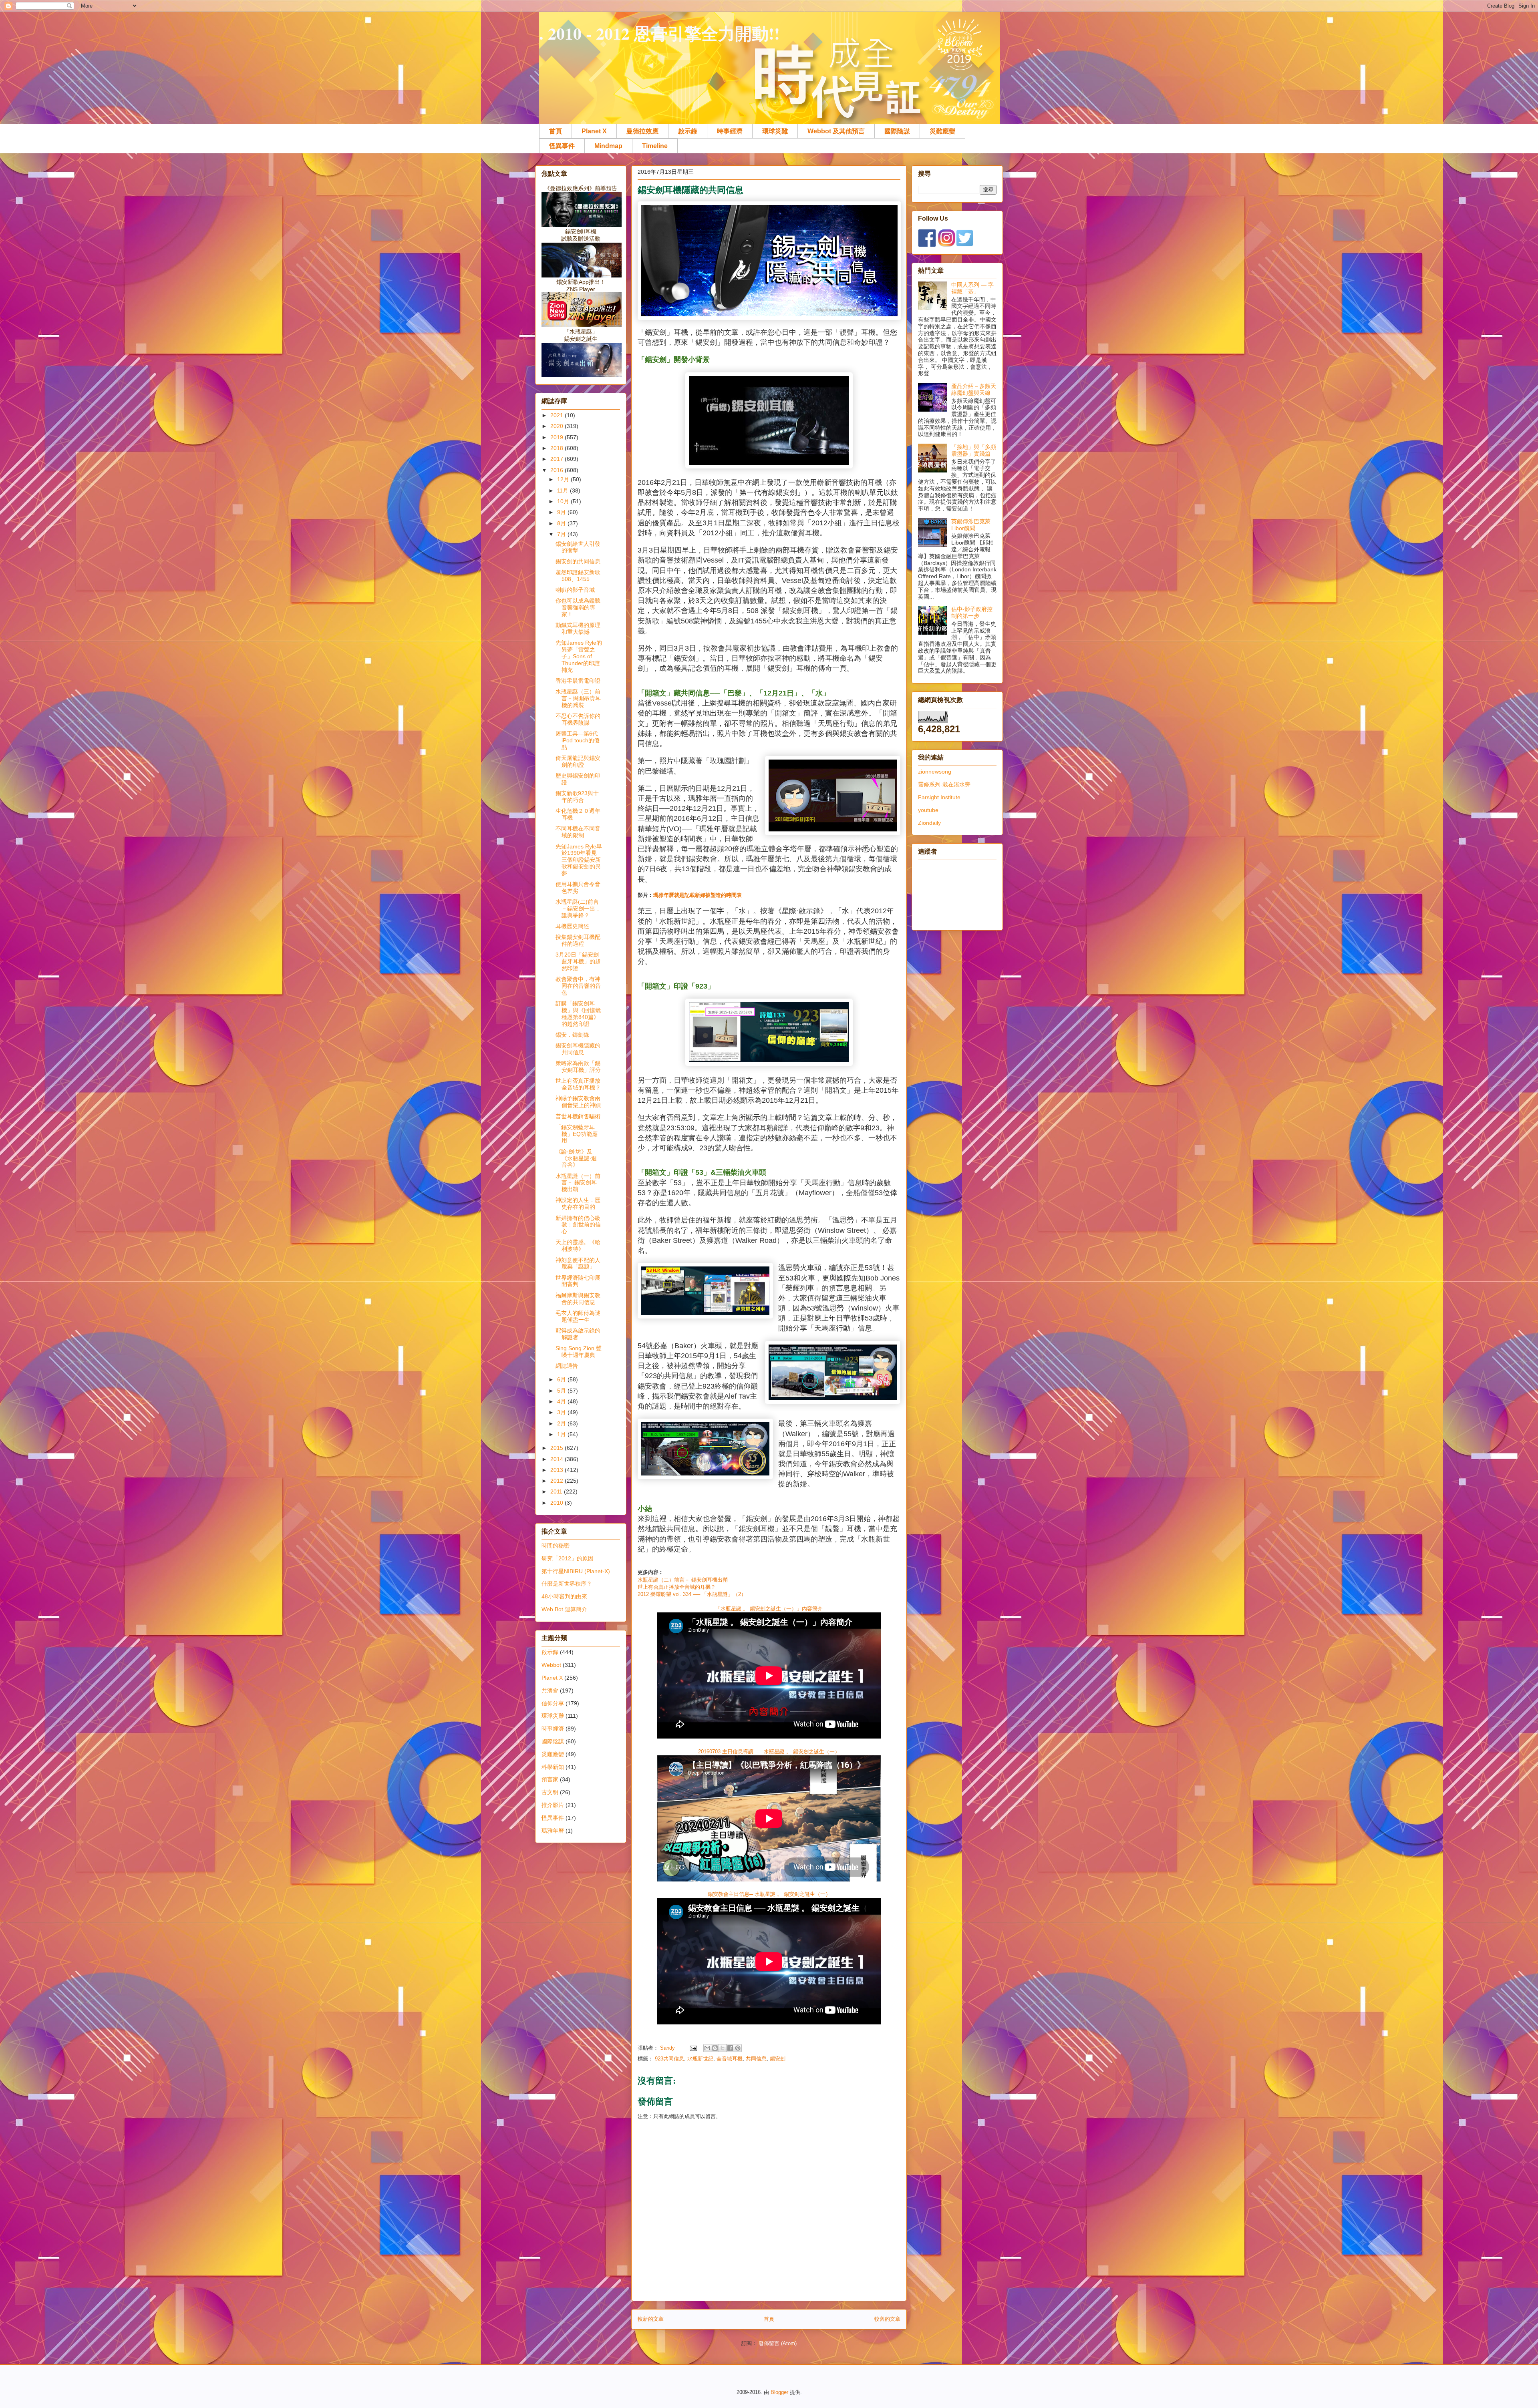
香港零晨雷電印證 (578, 681)
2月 (562, 1423)
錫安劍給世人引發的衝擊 (578, 547)
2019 (558, 437)
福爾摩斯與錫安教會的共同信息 (578, 1299)
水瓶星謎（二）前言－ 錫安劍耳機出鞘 (683, 1580)
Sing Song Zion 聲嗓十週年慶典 (579, 1352)
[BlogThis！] (715, 2048)
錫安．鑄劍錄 (572, 1035)
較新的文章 (651, 2319)
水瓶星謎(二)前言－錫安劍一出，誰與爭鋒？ (578, 909)
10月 (564, 501)
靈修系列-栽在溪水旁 (944, 784)
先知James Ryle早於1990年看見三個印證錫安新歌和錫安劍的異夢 (579, 860)
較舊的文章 (887, 2319)
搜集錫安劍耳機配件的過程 (578, 940)
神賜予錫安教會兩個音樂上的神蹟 (578, 1102)
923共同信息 (669, 2059)
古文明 (550, 1792)
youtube (928, 810)
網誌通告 (567, 1366)
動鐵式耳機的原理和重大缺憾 (578, 628)
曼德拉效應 (642, 131)
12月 (564, 479)
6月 (562, 1379)
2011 (557, 1491)
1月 (562, 1434)
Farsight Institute (939, 797)
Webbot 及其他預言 (836, 131)
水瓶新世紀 (700, 2059)
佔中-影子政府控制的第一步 (972, 612)
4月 (562, 1401)
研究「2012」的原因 (568, 1558)
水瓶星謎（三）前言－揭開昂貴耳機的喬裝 (578, 698)
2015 (558, 1448)
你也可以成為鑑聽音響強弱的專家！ (578, 607)
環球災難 (775, 131)
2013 (558, 1470)
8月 (562, 523)
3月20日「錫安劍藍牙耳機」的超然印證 (578, 961)
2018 (558, 448)
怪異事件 (562, 146)
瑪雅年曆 (553, 1831)
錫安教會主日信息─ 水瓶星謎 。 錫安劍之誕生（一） (769, 1894)
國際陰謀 (897, 131)
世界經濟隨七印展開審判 (578, 1281)
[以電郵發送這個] (707, 2048)
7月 (562, 534)
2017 (558, 459)
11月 (564, 490)
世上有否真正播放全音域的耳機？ (677, 1587)
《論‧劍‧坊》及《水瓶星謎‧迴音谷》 (576, 1158)
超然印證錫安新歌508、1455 (578, 576)
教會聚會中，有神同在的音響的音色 (578, 986)
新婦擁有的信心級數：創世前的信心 (578, 1225)
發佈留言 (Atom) (778, 2343)
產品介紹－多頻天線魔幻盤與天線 (974, 389)
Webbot (551, 1665)
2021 (558, 415)
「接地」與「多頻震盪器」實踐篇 (974, 450)
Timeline (655, 146)
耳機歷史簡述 (572, 926)
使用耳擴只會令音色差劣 (578, 887)
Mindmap (608, 146)
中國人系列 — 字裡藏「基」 (972, 288)
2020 (558, 426)
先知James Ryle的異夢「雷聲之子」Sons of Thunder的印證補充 (579, 656)
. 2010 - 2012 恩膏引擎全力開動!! (659, 33)
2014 (558, 1459)
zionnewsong (935, 772)
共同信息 (756, 2059)
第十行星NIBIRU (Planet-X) (576, 1571)
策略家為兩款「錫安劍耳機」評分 (578, 1066)
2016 (558, 470)
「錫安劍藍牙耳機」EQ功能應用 (577, 1134)
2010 (558, 1503)
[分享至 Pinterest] (738, 2048)
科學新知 (553, 1767)
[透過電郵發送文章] (693, 2048)
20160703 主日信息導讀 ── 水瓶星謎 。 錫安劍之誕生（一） (769, 1752)
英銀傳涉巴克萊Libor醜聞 (971, 525)
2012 (558, 1481)
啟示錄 (688, 131)
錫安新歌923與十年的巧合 (577, 797)
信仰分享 (553, 1703)
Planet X (594, 131)
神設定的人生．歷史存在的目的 (578, 1203)
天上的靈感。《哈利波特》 (578, 1245)
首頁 (556, 131)
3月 (562, 1412)
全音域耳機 (730, 2059)
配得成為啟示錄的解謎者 (578, 1334)
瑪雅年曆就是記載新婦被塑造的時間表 (698, 895)
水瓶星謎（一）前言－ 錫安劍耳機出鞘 (578, 1183)
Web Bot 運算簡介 (564, 1609)
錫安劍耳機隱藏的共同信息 (578, 1049)
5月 (562, 1391)
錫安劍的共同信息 (578, 561)
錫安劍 (778, 2059)
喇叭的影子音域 (575, 590)
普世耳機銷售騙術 (578, 1116)
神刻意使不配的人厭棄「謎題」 (578, 1263)
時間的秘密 (556, 1546)
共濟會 (550, 1690)
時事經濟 (730, 131)
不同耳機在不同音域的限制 (578, 832)
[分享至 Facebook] (730, 2048)
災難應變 (942, 131)
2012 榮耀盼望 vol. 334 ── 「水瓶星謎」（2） (692, 1594)
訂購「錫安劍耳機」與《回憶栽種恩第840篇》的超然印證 (578, 1013)
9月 (562, 512)
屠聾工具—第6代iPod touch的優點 (578, 740)
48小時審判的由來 (564, 1596)
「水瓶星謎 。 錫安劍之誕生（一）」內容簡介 (769, 1609)
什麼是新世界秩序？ (567, 1584)
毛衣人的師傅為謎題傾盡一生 (578, 1316)
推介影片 (553, 1805)
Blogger (779, 2392)
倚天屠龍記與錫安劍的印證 (578, 761)
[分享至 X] (723, 2048)
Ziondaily (929, 823)
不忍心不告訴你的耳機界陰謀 (578, 719)
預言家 (550, 1779)
